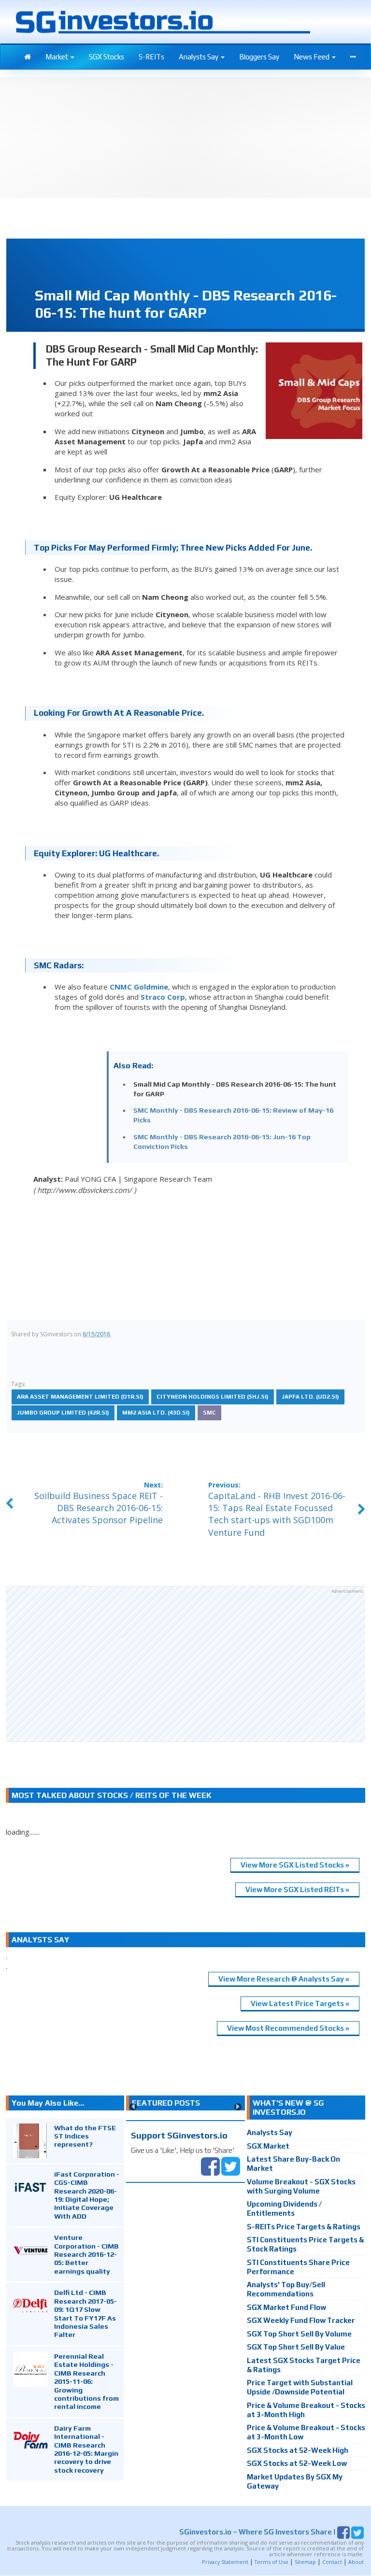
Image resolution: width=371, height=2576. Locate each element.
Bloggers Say (259, 57)
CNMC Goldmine (139, 987)
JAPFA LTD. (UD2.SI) (310, 1397)
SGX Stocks (107, 57)
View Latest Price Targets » (300, 2003)
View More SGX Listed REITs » (297, 1890)
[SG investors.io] (28, 57)
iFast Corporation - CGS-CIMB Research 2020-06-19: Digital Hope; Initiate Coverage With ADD (87, 2195)
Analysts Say (199, 57)
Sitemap (305, 2562)
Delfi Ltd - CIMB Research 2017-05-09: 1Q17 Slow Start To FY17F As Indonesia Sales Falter (86, 2313)
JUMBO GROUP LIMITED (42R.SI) (63, 1413)
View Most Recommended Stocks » (288, 2028)
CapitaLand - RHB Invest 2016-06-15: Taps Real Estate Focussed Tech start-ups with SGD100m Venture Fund (277, 1514)
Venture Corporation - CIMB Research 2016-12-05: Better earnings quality (86, 2254)
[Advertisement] (185, 1664)
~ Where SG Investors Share (256, 2532)
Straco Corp (163, 997)
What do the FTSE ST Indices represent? (85, 2136)
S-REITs (151, 57)
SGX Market (268, 2146)
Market (57, 57)
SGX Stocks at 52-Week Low (297, 2463)
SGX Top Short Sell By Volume (299, 2334)
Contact (332, 2562)
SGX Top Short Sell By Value (296, 2347)
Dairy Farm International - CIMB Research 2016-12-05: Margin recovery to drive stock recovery (86, 2449)
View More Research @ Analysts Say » (284, 1979)
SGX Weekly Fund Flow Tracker (301, 2320)
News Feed (312, 57)
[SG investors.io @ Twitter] (231, 2165)
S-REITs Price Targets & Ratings (304, 2227)
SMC (209, 1413)
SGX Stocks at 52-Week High (298, 2450)
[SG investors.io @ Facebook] (210, 2165)
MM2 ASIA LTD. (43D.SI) (156, 1413)
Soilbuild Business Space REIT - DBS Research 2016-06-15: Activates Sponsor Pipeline (99, 1508)
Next (238, 2107)
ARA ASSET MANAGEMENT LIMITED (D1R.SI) (80, 1397)
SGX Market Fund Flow (286, 2307)
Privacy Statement (225, 2562)
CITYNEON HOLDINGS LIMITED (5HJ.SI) (213, 1397)
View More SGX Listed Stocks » (295, 1865)
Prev (133, 2107)
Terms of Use (271, 2562)
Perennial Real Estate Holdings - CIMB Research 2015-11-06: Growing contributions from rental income (86, 2381)
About (356, 2562)
